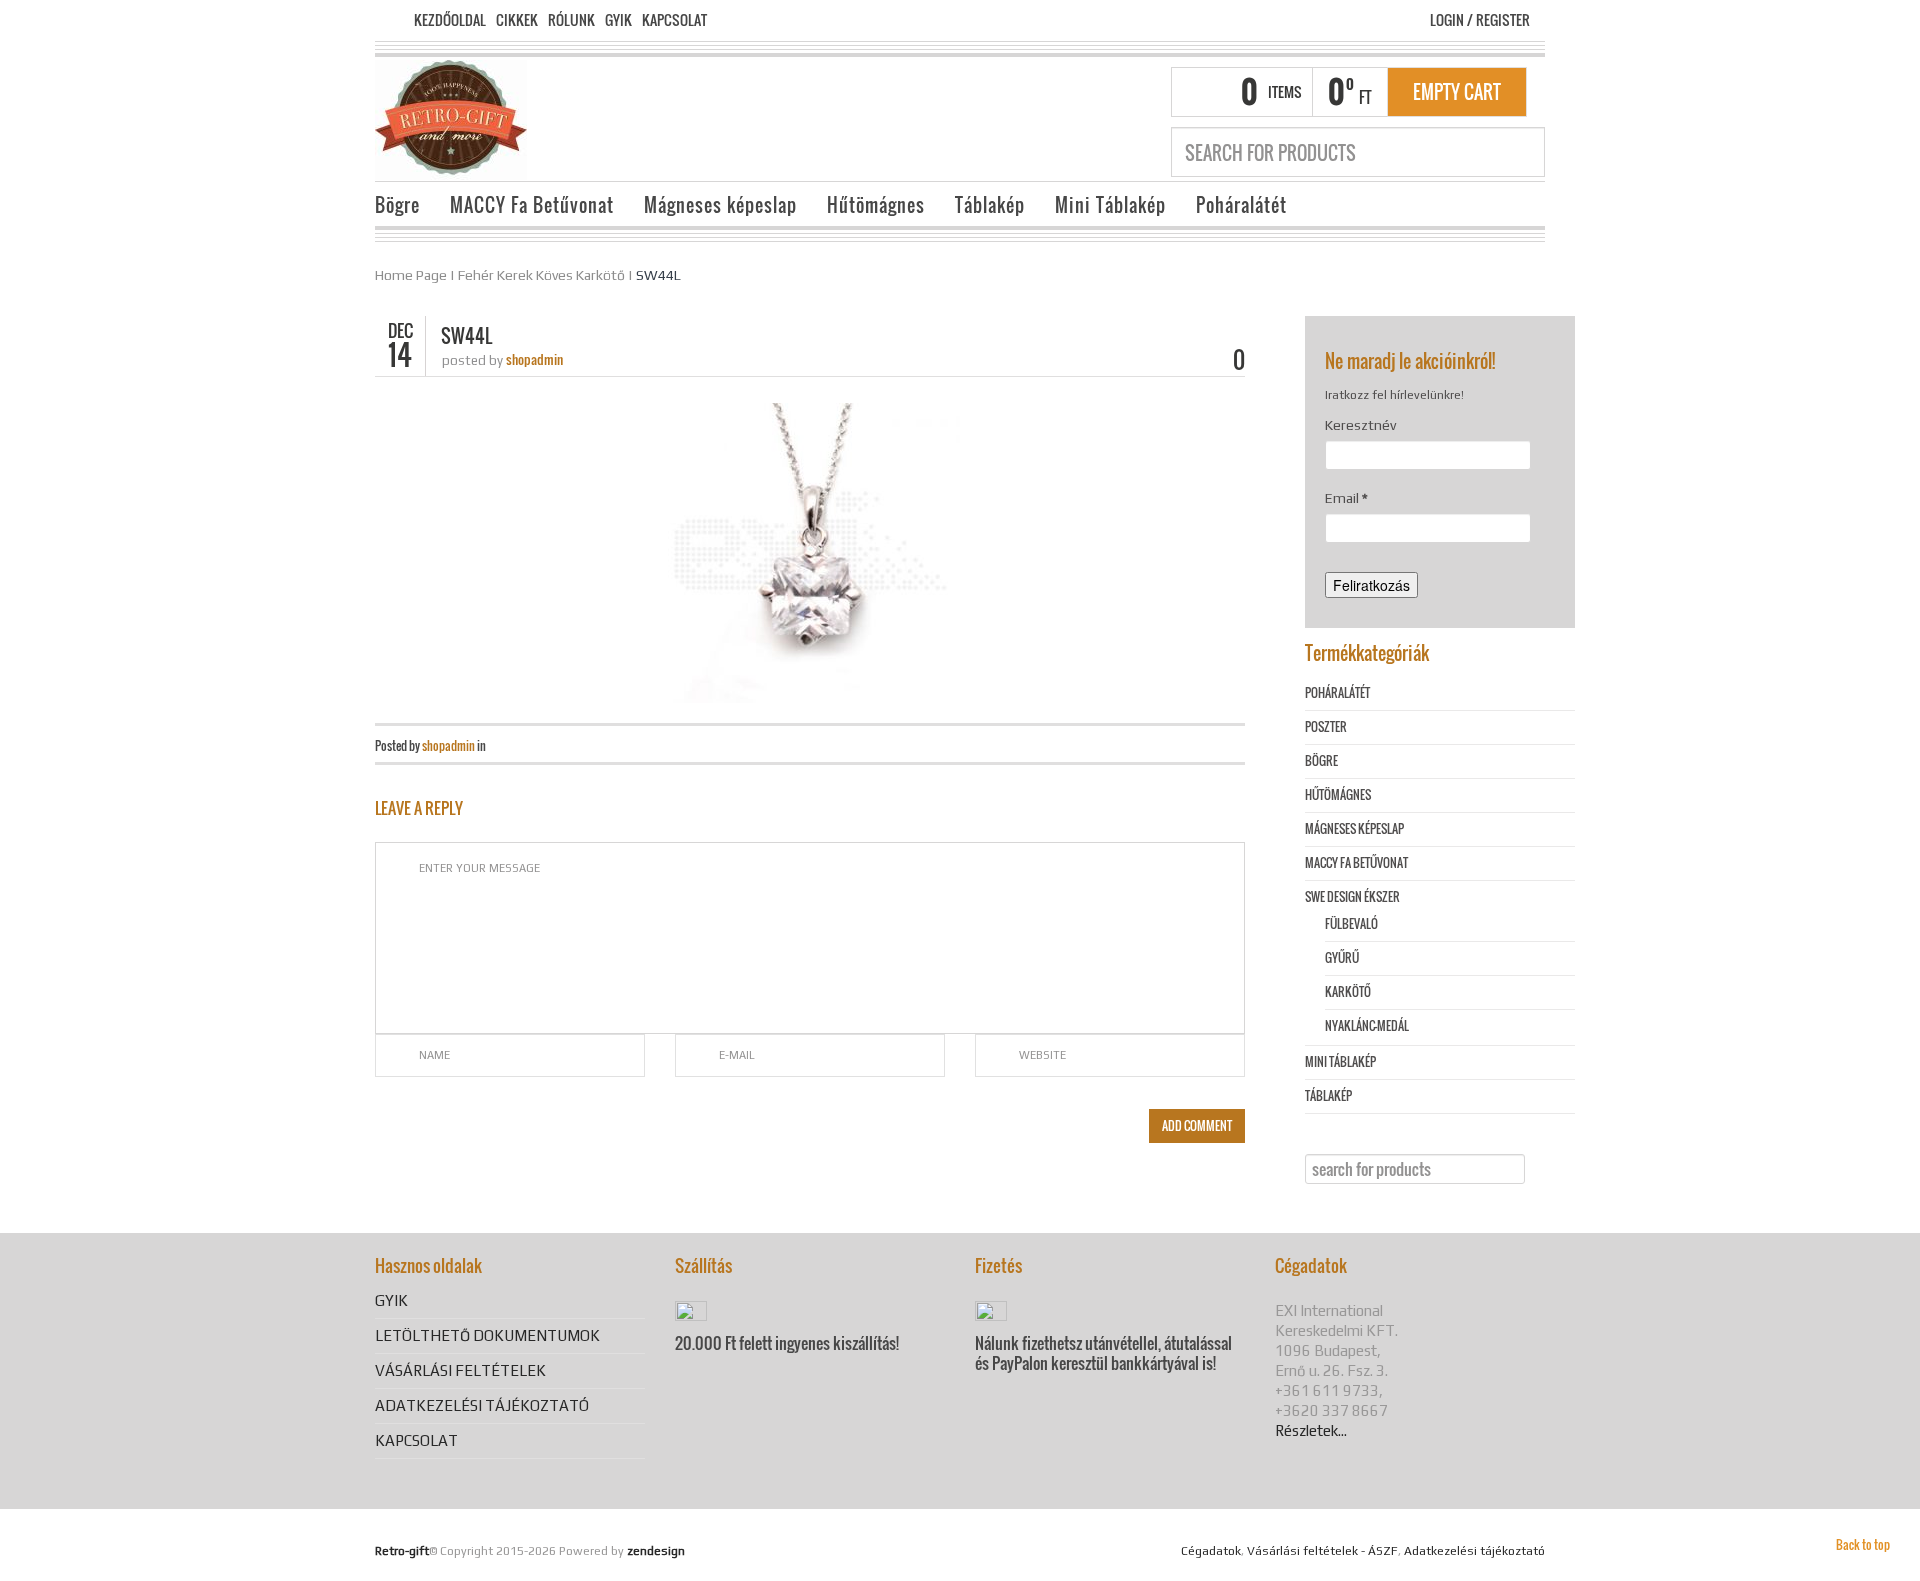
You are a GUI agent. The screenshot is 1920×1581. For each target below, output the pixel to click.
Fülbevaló (1351, 923)
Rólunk (571, 20)
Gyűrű (1342, 957)
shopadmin (534, 359)
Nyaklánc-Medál (1367, 1025)
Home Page (411, 275)
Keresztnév (1360, 425)
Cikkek (517, 20)
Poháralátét (1241, 205)
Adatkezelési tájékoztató (482, 1405)
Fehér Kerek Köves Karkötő (541, 275)
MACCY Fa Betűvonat (532, 205)
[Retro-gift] (451, 118)
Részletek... (1311, 1430)
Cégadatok (1211, 1551)
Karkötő (1348, 991)
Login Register (1480, 19)
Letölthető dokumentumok (487, 1335)
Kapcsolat (674, 20)
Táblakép (990, 205)
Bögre (397, 205)
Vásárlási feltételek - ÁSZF (1322, 1551)
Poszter (1326, 726)
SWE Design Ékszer (1352, 896)
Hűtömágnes (876, 205)
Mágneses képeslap (720, 205)
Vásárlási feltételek (460, 1370)
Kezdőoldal (450, 20)
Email (1346, 498)
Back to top (1863, 1544)
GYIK (618, 20)
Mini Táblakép (1110, 205)
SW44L (658, 275)
